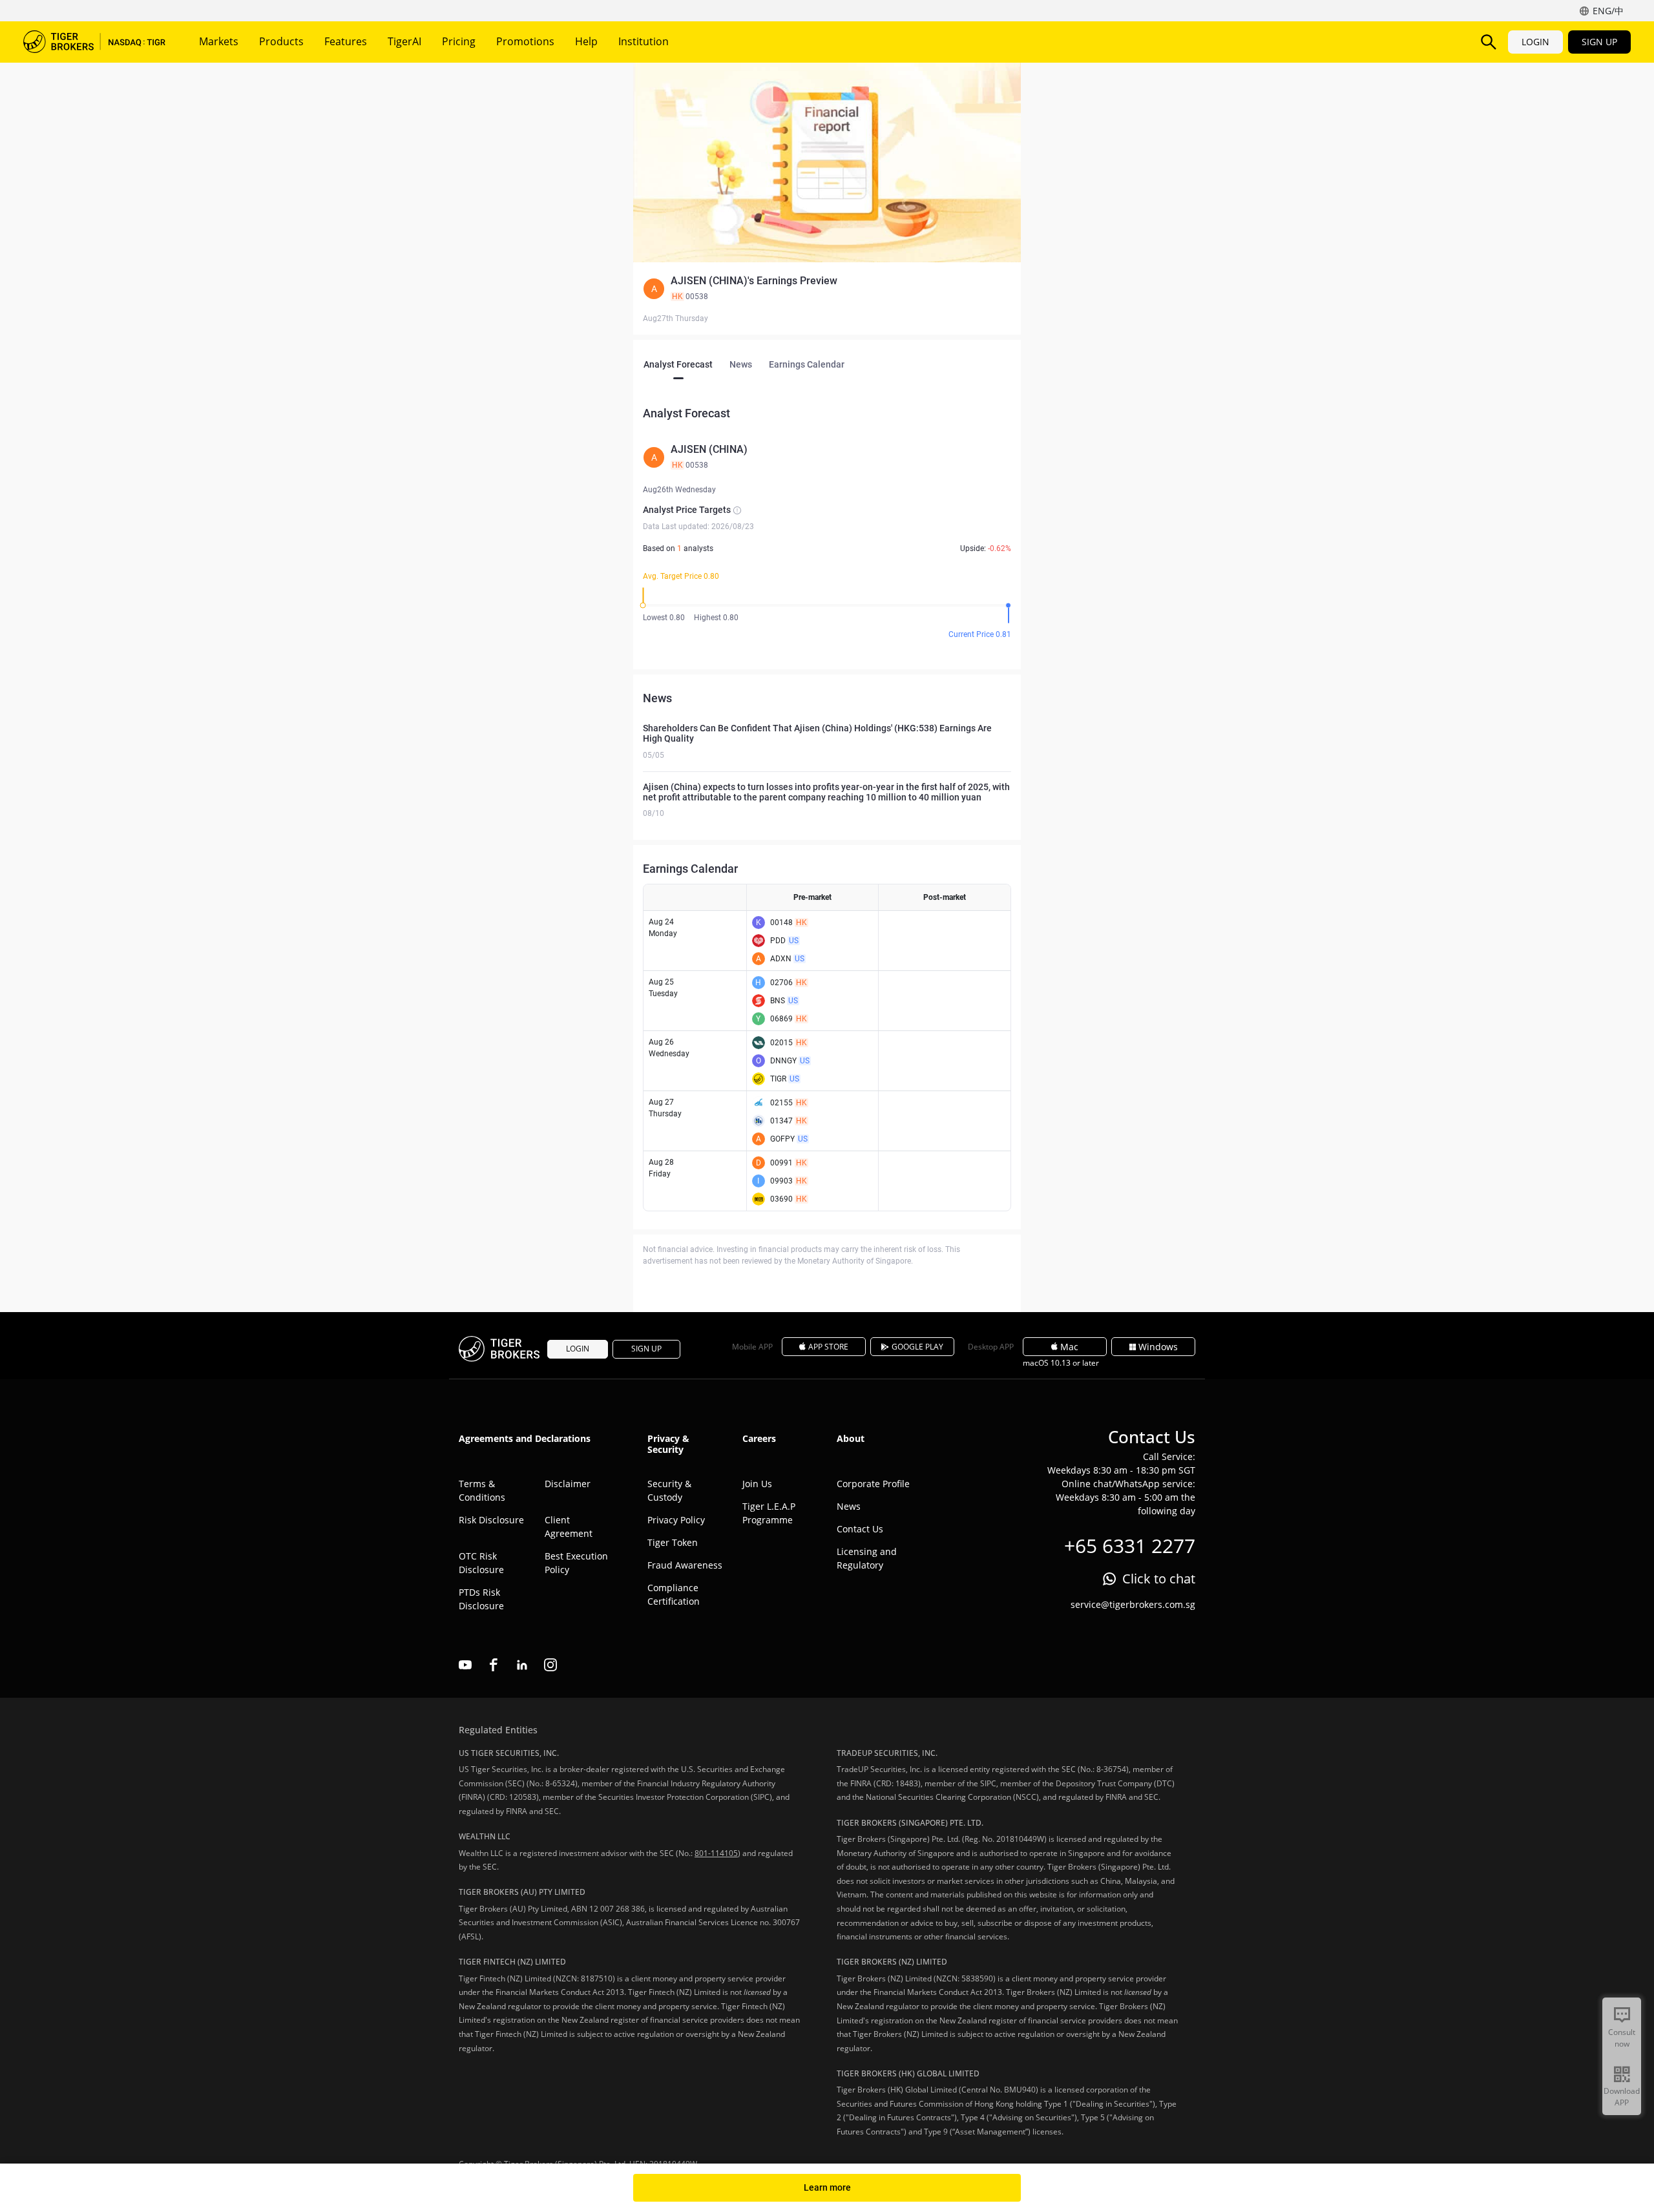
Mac (1069, 1347)
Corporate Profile (873, 1484)
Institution (644, 41)
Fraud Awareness (685, 1565)
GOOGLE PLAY (917, 1347)
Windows (1158, 1347)
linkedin (522, 1665)
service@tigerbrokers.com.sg (1133, 1604)
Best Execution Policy (576, 1563)
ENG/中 (1608, 11)
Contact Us (860, 1529)
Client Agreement (569, 1527)
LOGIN (1535, 42)
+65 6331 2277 (1130, 1546)
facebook (494, 1665)
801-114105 (716, 1853)
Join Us (757, 1484)
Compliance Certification (674, 1594)
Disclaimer (568, 1484)
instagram (550, 1665)
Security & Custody (669, 1490)
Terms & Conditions (482, 1490)
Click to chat (1159, 1579)
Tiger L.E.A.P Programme (769, 1513)
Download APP (1622, 2097)
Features (346, 41)
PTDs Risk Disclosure (481, 1599)
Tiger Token (673, 1542)
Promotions (525, 41)
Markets (219, 41)
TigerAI (404, 41)
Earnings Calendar (807, 364)
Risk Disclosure (491, 1520)
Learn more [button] (827, 2187)
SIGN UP (1599, 42)
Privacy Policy (676, 1520)
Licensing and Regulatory (867, 1558)
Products (281, 41)
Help (586, 41)
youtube (465, 1665)
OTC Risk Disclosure (481, 1563)
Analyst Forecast (678, 364)
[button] (827, 289)
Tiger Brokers (94, 42)
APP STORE (828, 1347)
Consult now (1622, 2038)
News (741, 364)
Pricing (459, 41)
